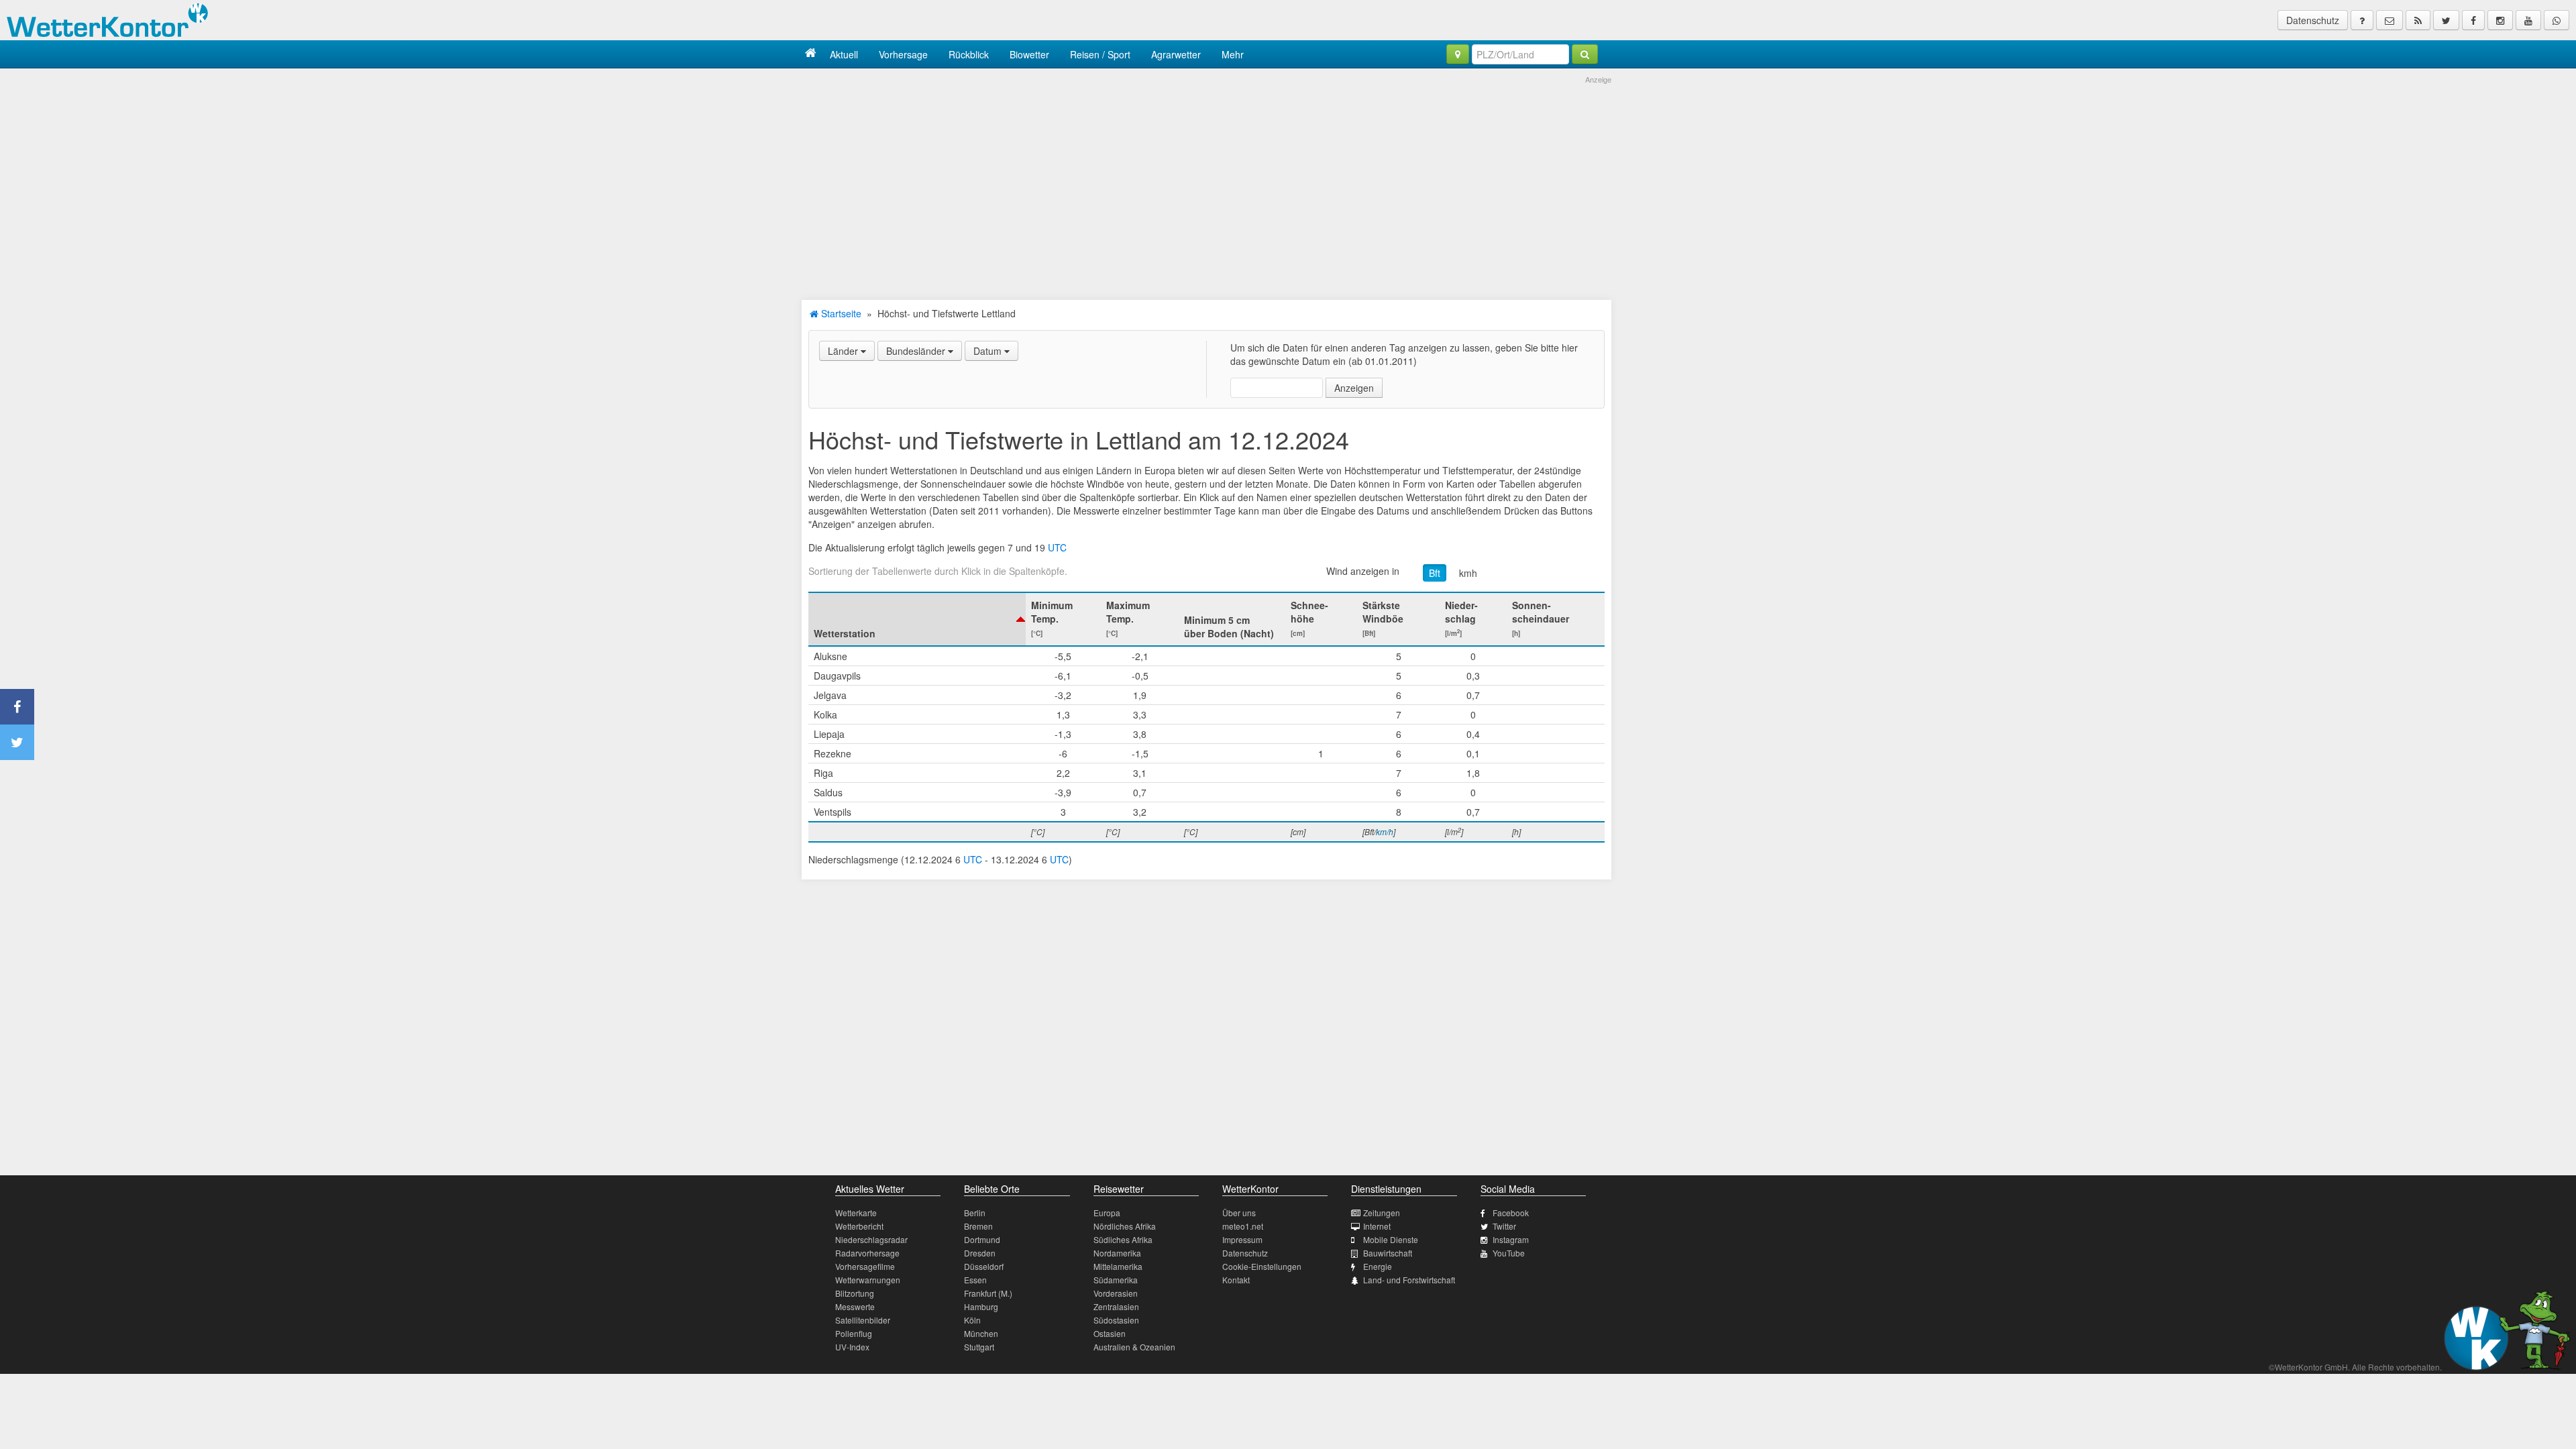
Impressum (1242, 1239)
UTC (1057, 547)
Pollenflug (854, 1333)
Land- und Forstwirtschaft (1409, 1280)
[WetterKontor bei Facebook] (2473, 20)
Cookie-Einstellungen (1262, 1266)
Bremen (978, 1226)
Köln (972, 1320)
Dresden (980, 1253)
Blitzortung (855, 1293)
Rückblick (969, 54)
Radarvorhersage (867, 1253)
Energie (1378, 1266)
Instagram (1511, 1239)
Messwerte (855, 1306)
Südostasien (1116, 1320)
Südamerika (1116, 1280)
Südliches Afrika (1123, 1239)
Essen (975, 1280)
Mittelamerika (1118, 1266)
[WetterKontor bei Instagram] (2500, 20)
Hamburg (981, 1306)
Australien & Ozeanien (1134, 1347)
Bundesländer (917, 351)
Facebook (1511, 1213)
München (981, 1333)
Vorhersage (903, 54)
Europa (1107, 1213)
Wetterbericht (859, 1226)
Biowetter (1029, 54)
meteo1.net (1243, 1226)
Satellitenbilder (863, 1320)
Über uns (1239, 1213)
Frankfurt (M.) (988, 1293)
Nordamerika (1117, 1253)
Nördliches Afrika (1125, 1226)
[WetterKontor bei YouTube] (2528, 20)
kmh (1468, 573)
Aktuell (844, 54)
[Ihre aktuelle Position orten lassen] (1458, 54)
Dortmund (982, 1239)
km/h (1385, 831)
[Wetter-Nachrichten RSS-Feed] (2418, 20)
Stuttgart (979, 1347)
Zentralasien (1116, 1306)
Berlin (975, 1213)
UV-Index (852, 1347)
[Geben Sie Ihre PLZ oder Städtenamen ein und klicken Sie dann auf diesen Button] (1585, 54)
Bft (1435, 573)
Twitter (1504, 1226)
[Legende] (2362, 20)
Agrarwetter (1176, 54)
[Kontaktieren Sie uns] (2390, 20)
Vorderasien (1116, 1293)
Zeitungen (1382, 1213)
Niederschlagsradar (871, 1239)
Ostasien (1110, 1333)
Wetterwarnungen (868, 1280)
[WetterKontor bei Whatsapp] (2557, 20)
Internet (1377, 1226)
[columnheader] (917, 619)
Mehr (1233, 54)
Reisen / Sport (1100, 54)
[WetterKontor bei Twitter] (2446, 20)
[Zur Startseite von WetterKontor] (811, 54)
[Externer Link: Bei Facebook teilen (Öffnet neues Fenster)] (17, 707)
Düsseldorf (984, 1266)
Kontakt (1236, 1280)
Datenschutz (2313, 20)
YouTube (1509, 1253)
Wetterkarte (856, 1213)
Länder (844, 351)
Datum (989, 351)
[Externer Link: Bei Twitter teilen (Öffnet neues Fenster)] (17, 742)
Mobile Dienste (1391, 1239)
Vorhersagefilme (865, 1266)
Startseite (840, 313)
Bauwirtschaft (1388, 1253)
